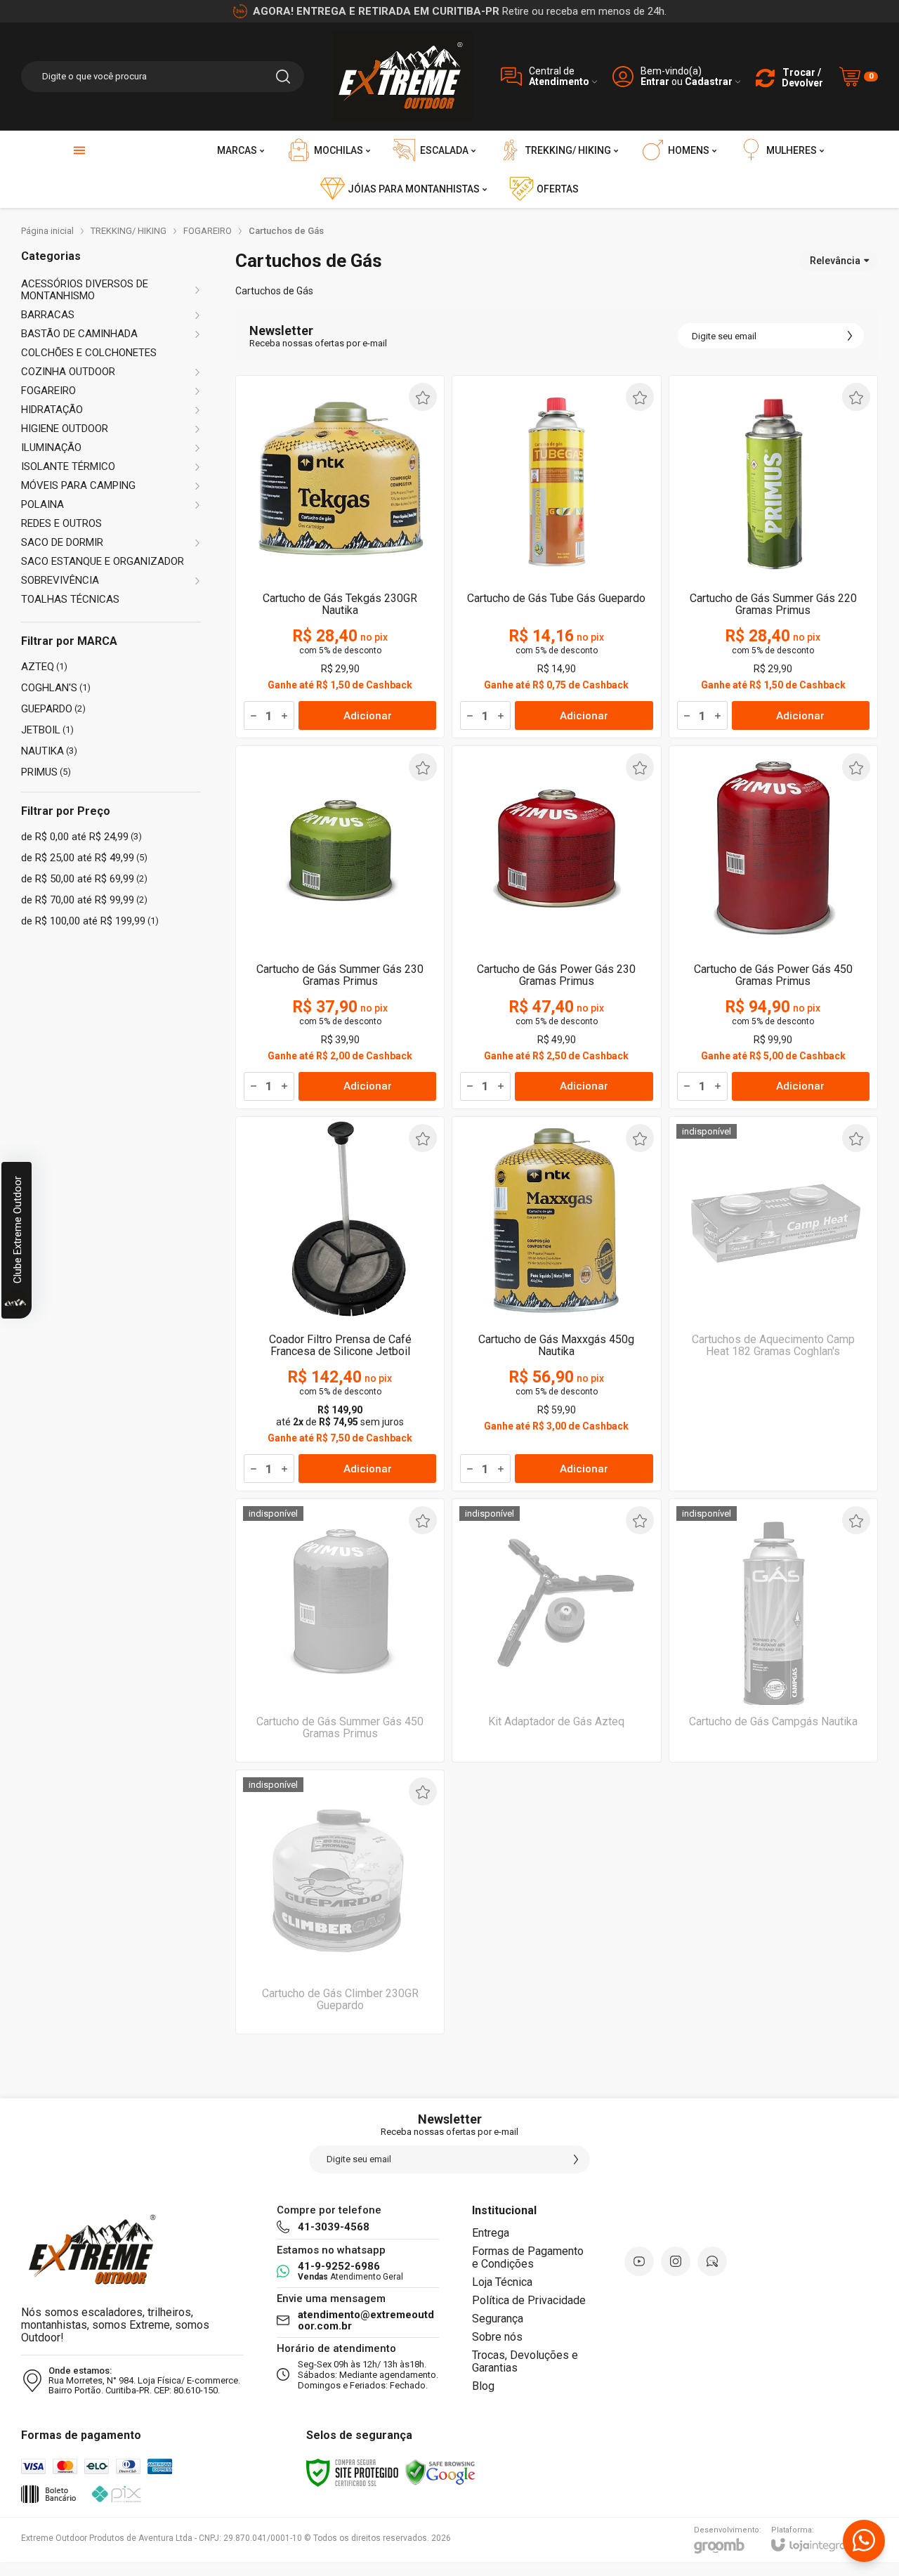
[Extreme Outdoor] (402, 76)
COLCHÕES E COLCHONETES (89, 353)
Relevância (835, 261)
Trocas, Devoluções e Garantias (525, 2361)
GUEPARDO (53, 709)
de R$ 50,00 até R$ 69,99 (84, 879)
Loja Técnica (502, 2282)
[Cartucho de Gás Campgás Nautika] (773, 1630)
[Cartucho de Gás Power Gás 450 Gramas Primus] (773, 927)
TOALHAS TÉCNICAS (70, 600)
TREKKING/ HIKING (129, 231)
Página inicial (47, 231)
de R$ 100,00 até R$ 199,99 (90, 921)
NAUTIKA (49, 751)
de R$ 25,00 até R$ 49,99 (84, 858)
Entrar (655, 82)
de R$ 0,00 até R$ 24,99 (81, 837)
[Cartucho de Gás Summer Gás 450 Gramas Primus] (340, 1630)
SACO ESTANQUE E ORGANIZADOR (103, 562)
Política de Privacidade (529, 2300)
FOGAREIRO (208, 231)
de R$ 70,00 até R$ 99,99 (84, 900)
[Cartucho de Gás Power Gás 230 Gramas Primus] (556, 927)
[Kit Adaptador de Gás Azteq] (556, 1630)
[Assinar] (850, 336)
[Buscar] (283, 77)
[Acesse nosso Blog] (712, 2261)
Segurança (498, 2319)
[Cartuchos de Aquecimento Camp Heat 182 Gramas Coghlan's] (773, 1304)
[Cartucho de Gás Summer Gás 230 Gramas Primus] (340, 927)
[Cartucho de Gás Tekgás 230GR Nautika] (340, 557)
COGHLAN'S (56, 688)
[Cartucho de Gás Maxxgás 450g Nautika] (556, 1304)
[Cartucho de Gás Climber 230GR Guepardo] (340, 1902)
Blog (483, 2386)
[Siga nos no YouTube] (639, 2261)
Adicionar (368, 716)
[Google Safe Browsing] (440, 2472)
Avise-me (773, 1463)
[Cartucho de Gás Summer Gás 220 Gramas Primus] (773, 557)
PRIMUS (46, 772)
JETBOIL (47, 730)
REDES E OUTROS (61, 524)
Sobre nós (497, 2337)
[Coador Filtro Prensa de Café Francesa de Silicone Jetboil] (340, 1304)
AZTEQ (44, 667)
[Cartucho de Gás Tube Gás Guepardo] (556, 557)
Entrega (491, 2233)
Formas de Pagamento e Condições (528, 2257)
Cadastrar (709, 82)
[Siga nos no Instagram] (676, 2261)
